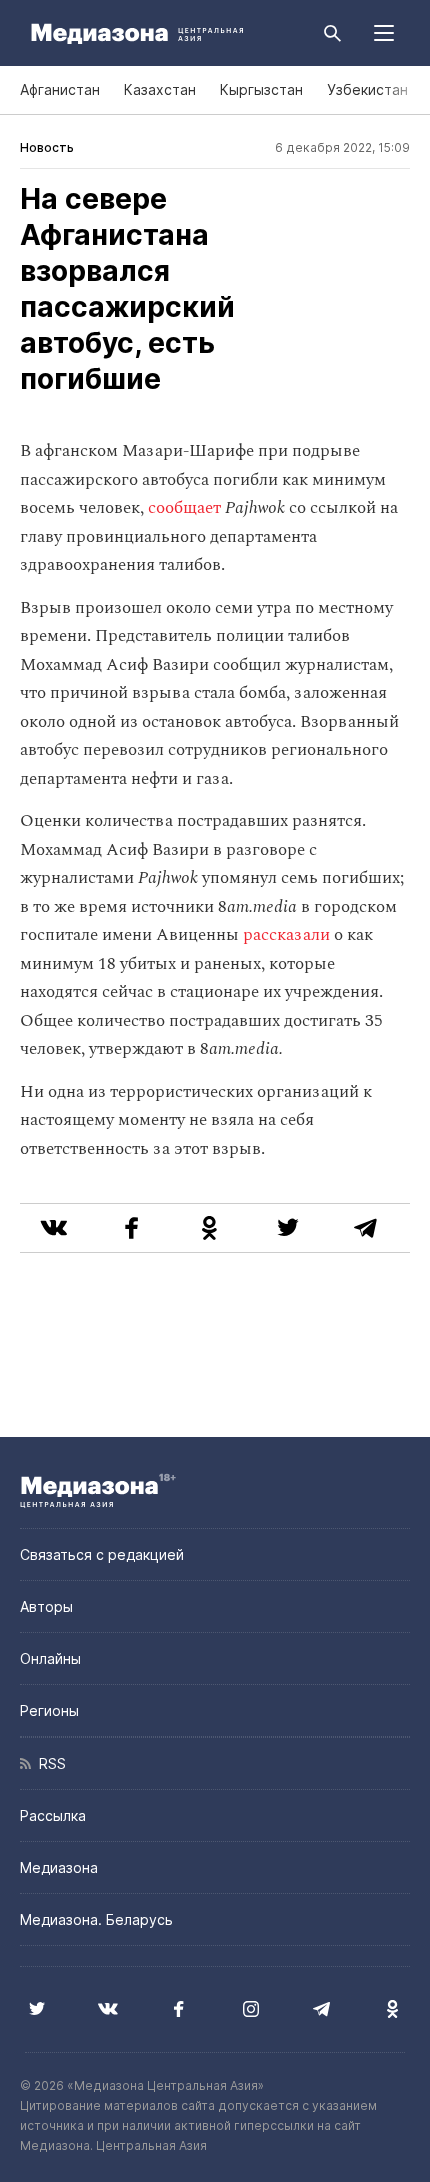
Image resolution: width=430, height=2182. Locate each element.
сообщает (186, 508)
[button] (384, 33)
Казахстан (160, 89)
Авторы (46, 1606)
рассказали (288, 935)
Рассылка (53, 1815)
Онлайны (50, 1658)
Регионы (49, 1710)
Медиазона (59, 1867)
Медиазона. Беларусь (96, 1919)
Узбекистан (367, 89)
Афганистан (60, 89)
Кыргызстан (261, 89)
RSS (48, 1763)
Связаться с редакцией (102, 1554)
